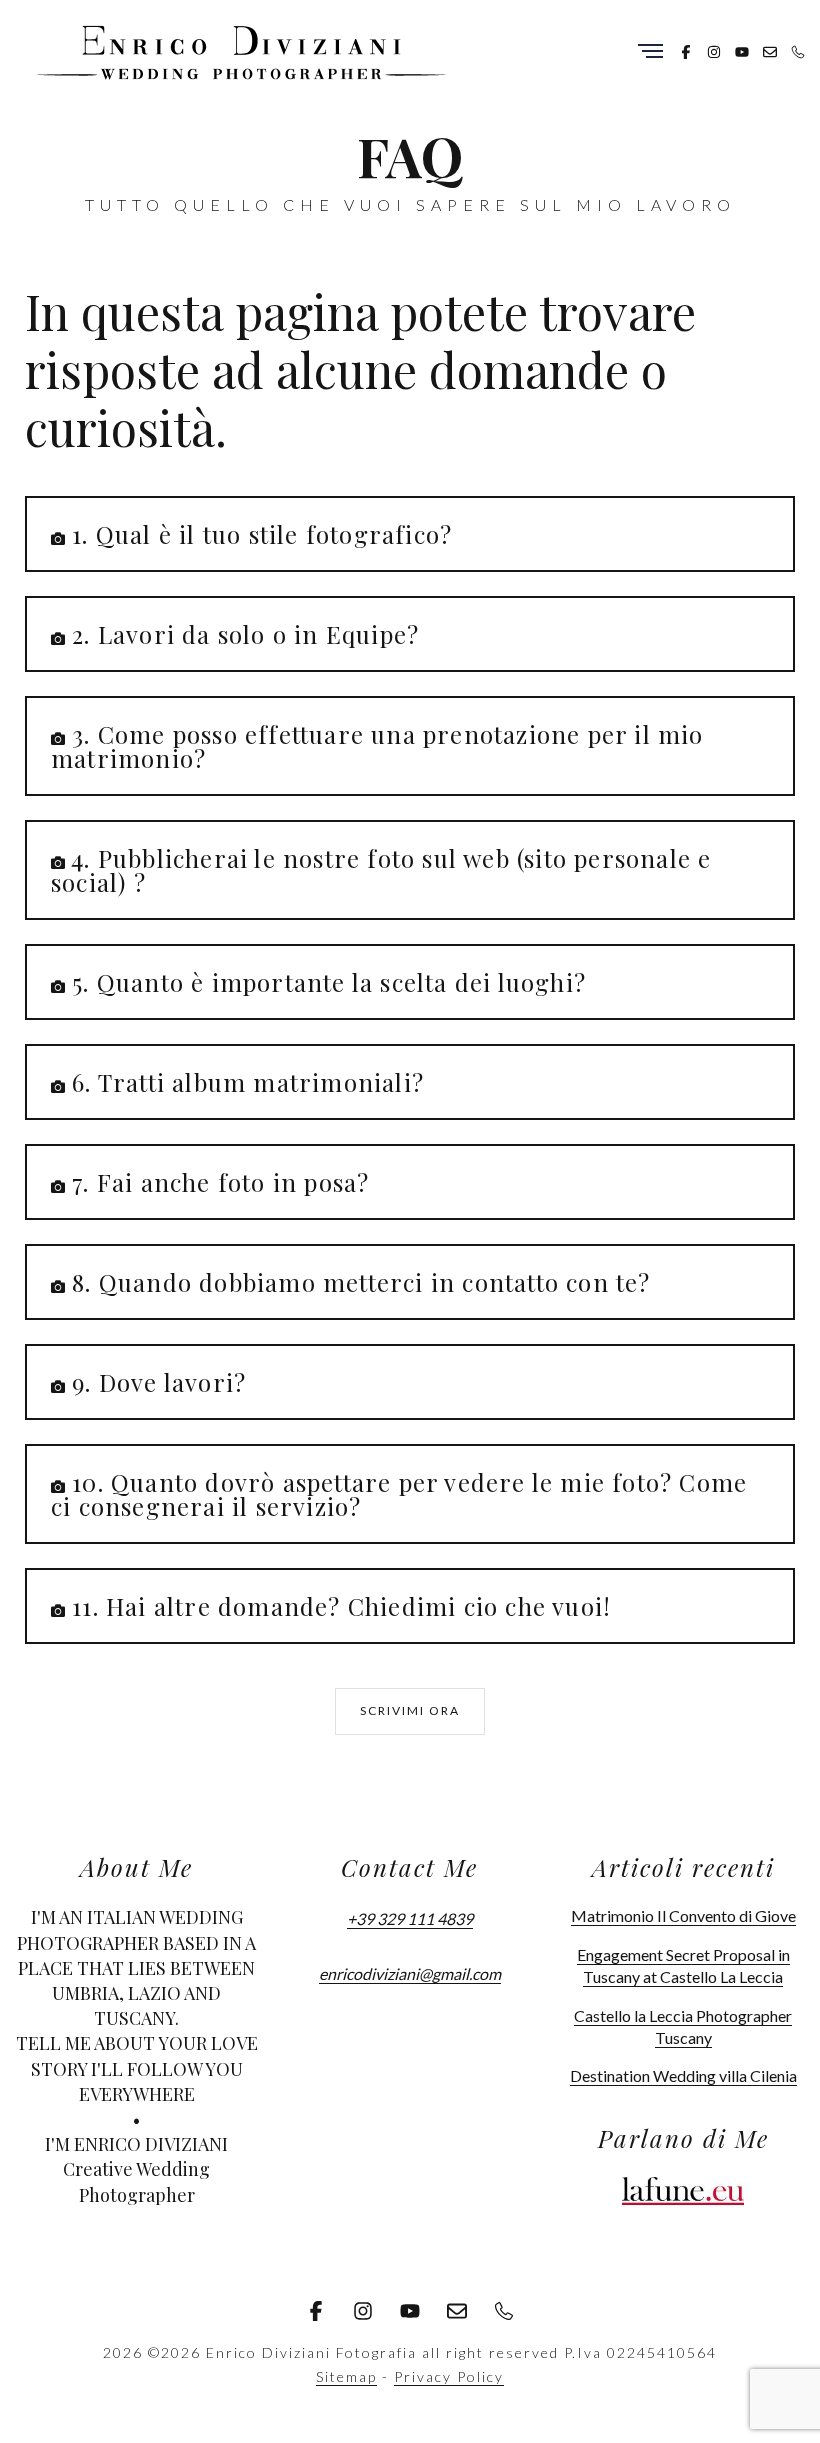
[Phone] (798, 50)
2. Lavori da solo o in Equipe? (245, 634)
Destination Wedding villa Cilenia (683, 2075)
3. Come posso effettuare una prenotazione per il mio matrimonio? (377, 746)
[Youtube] (742, 50)
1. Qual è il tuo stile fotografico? (262, 534)
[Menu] (650, 52)
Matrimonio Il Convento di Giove (683, 1915)
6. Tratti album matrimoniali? (248, 1082)
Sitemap (346, 2376)
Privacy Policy (449, 2376)
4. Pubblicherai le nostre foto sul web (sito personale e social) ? (381, 870)
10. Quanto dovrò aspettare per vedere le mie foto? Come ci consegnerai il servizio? (399, 1494)
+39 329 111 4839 (410, 1918)
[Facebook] (686, 50)
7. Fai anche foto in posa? (220, 1182)
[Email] (770, 50)
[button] (410, 534)
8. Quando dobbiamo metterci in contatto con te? (361, 1282)
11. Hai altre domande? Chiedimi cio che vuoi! (341, 1606)
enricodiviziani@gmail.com (410, 1973)
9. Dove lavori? (159, 1382)
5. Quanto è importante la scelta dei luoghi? (329, 982)
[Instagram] (714, 50)
